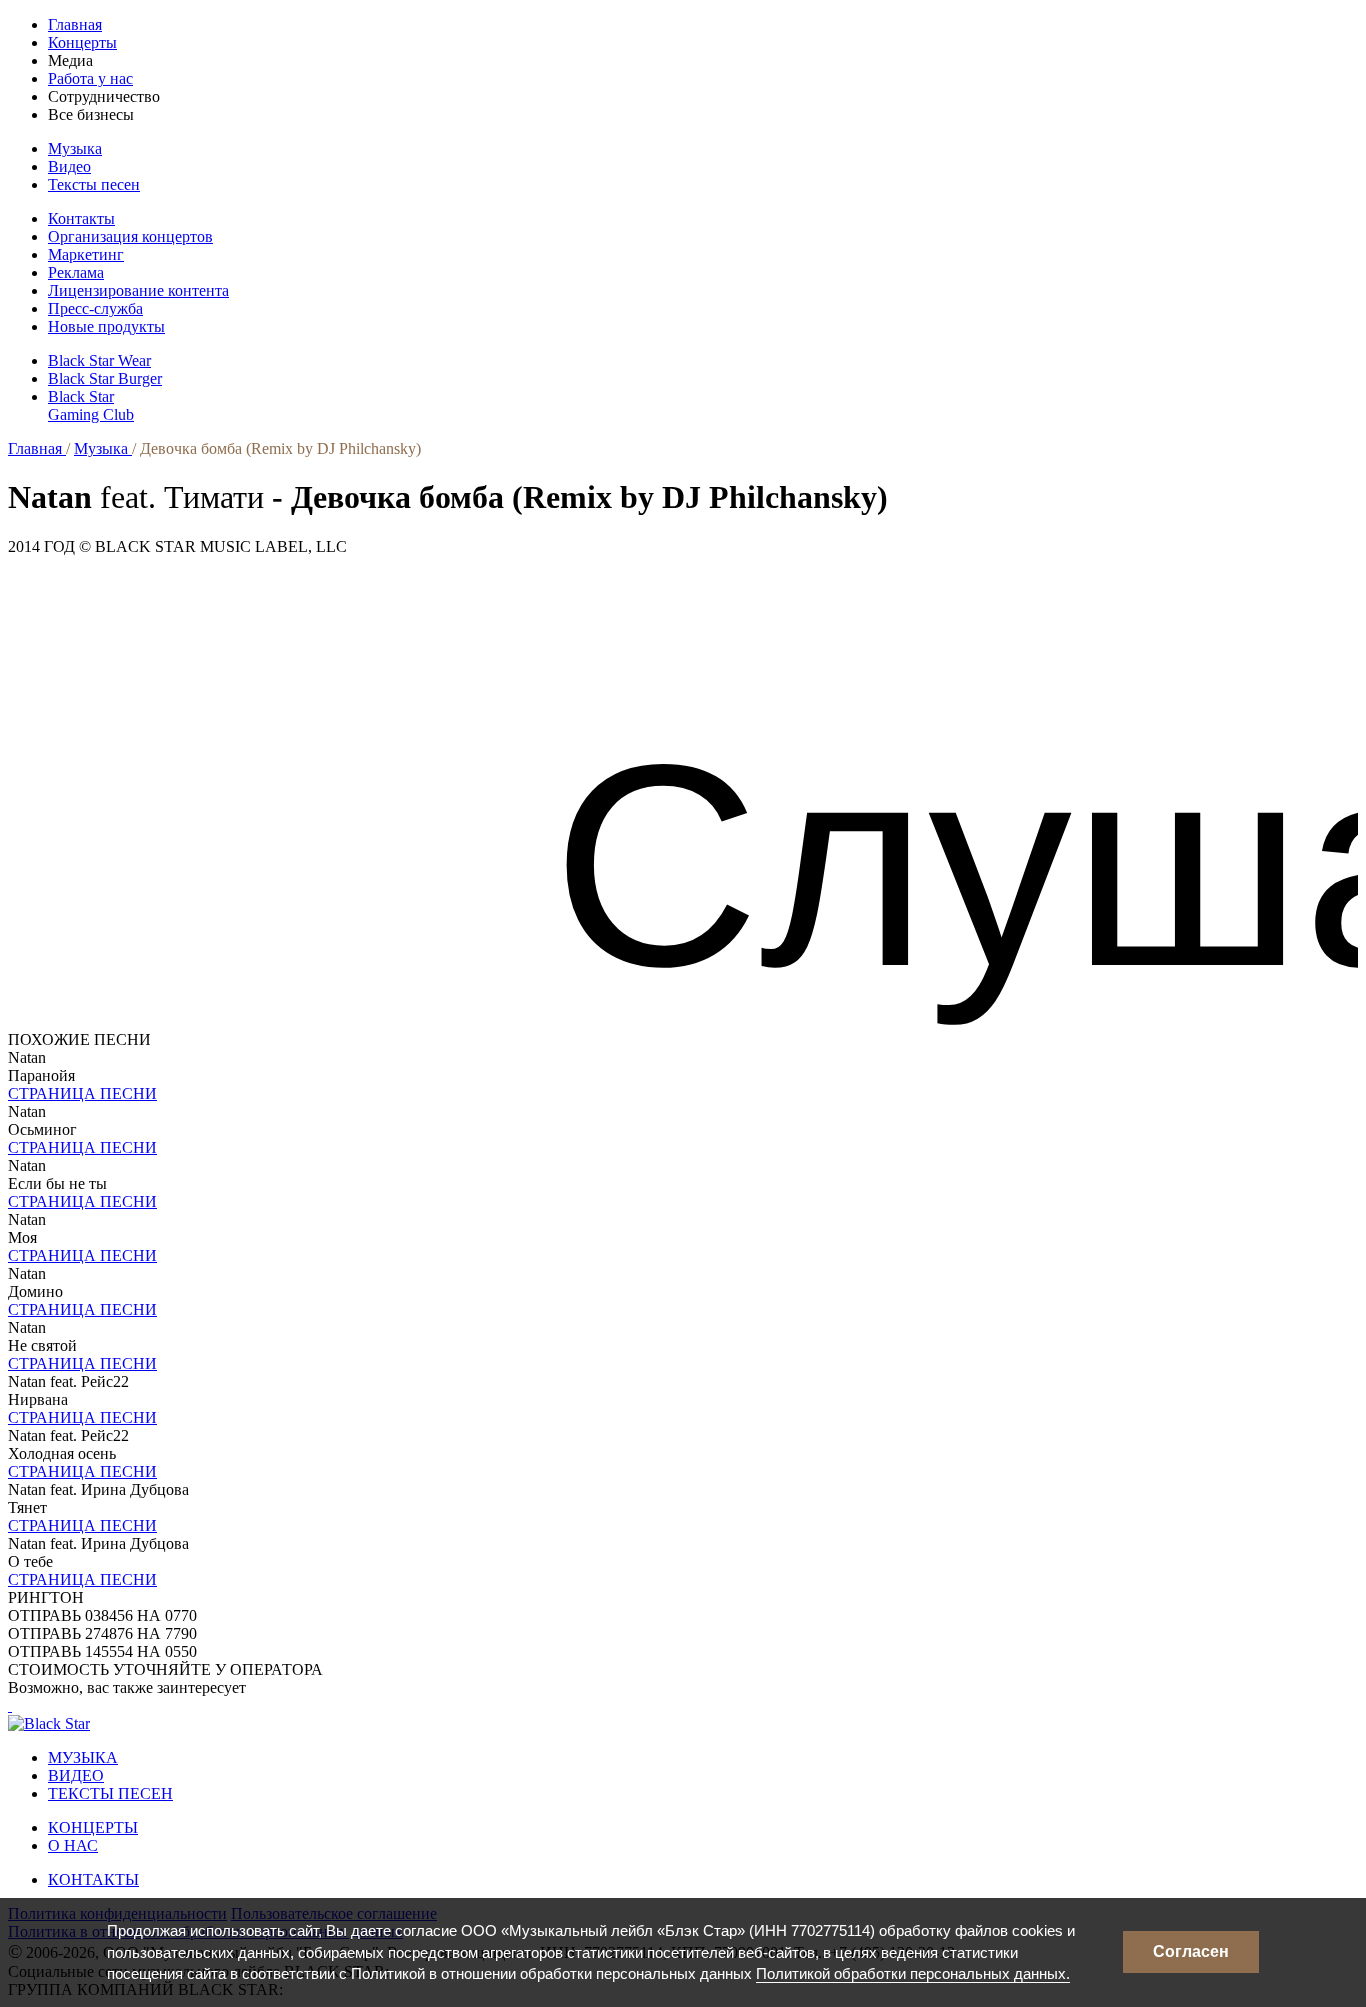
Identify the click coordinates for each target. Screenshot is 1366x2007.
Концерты (82, 42)
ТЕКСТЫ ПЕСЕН (110, 1793)
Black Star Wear (99, 360)
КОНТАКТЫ (93, 1879)
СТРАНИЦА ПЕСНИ (82, 1093)
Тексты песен (94, 184)
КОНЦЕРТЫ (93, 1827)
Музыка (75, 148)
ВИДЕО (76, 1775)
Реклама (76, 272)
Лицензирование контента (138, 290)
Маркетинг (86, 254)
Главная (75, 24)
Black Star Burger (105, 378)
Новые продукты (106, 326)
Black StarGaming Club (91, 405)
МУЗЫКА (83, 1757)
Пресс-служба (95, 308)
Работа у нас (90, 78)
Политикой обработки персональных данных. (913, 1973)
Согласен (1191, 1951)
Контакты (81, 218)
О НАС (73, 1845)
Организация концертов (130, 236)
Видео (69, 166)
